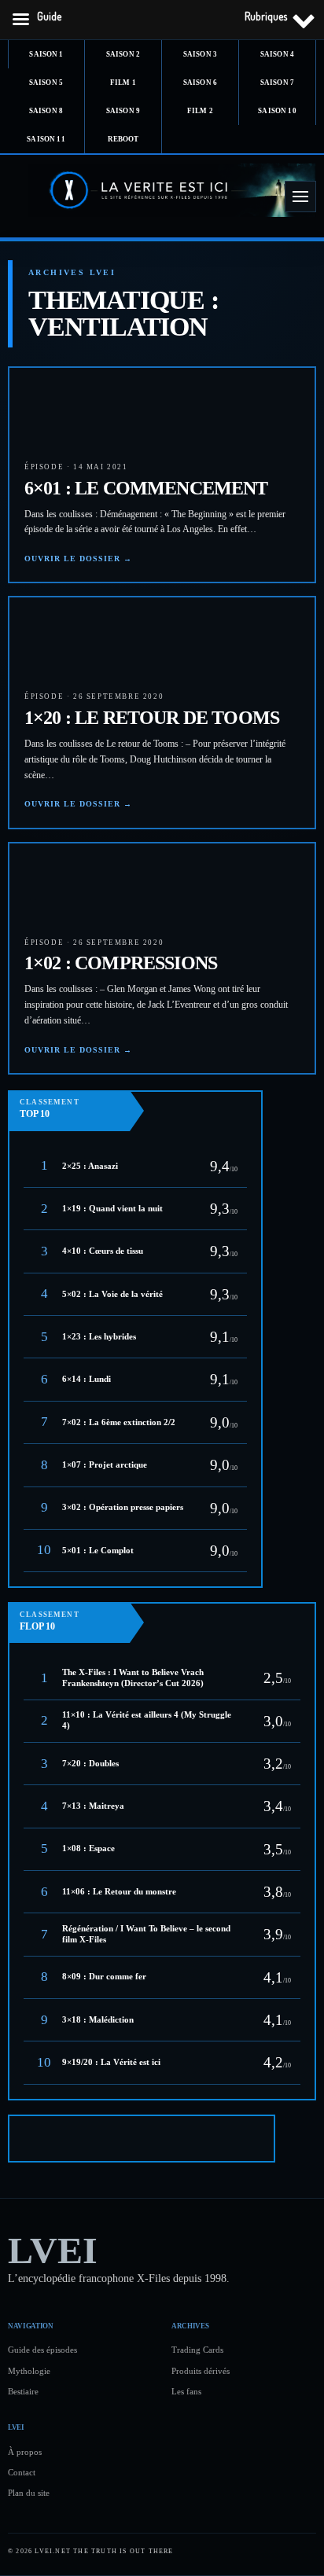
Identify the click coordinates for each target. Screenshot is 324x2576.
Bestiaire (23, 2391)
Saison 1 (46, 54)
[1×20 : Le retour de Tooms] (49, 637)
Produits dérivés (201, 2371)
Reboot (123, 139)
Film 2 (200, 111)
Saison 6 (200, 83)
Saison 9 (123, 111)
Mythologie (29, 2371)
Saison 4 (277, 54)
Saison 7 (277, 83)
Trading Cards (197, 2350)
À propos (25, 2452)
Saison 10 (277, 111)
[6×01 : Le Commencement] (49, 407)
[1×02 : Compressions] (49, 883)
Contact (22, 2472)
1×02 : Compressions (121, 963)
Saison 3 (200, 54)
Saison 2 (123, 54)
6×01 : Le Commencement (146, 488)
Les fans (186, 2391)
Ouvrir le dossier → (78, 559)
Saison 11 (46, 139)
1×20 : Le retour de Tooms (152, 718)
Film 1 (123, 83)
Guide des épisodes (42, 2350)
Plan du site (29, 2493)
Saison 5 (46, 83)
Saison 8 (46, 111)
